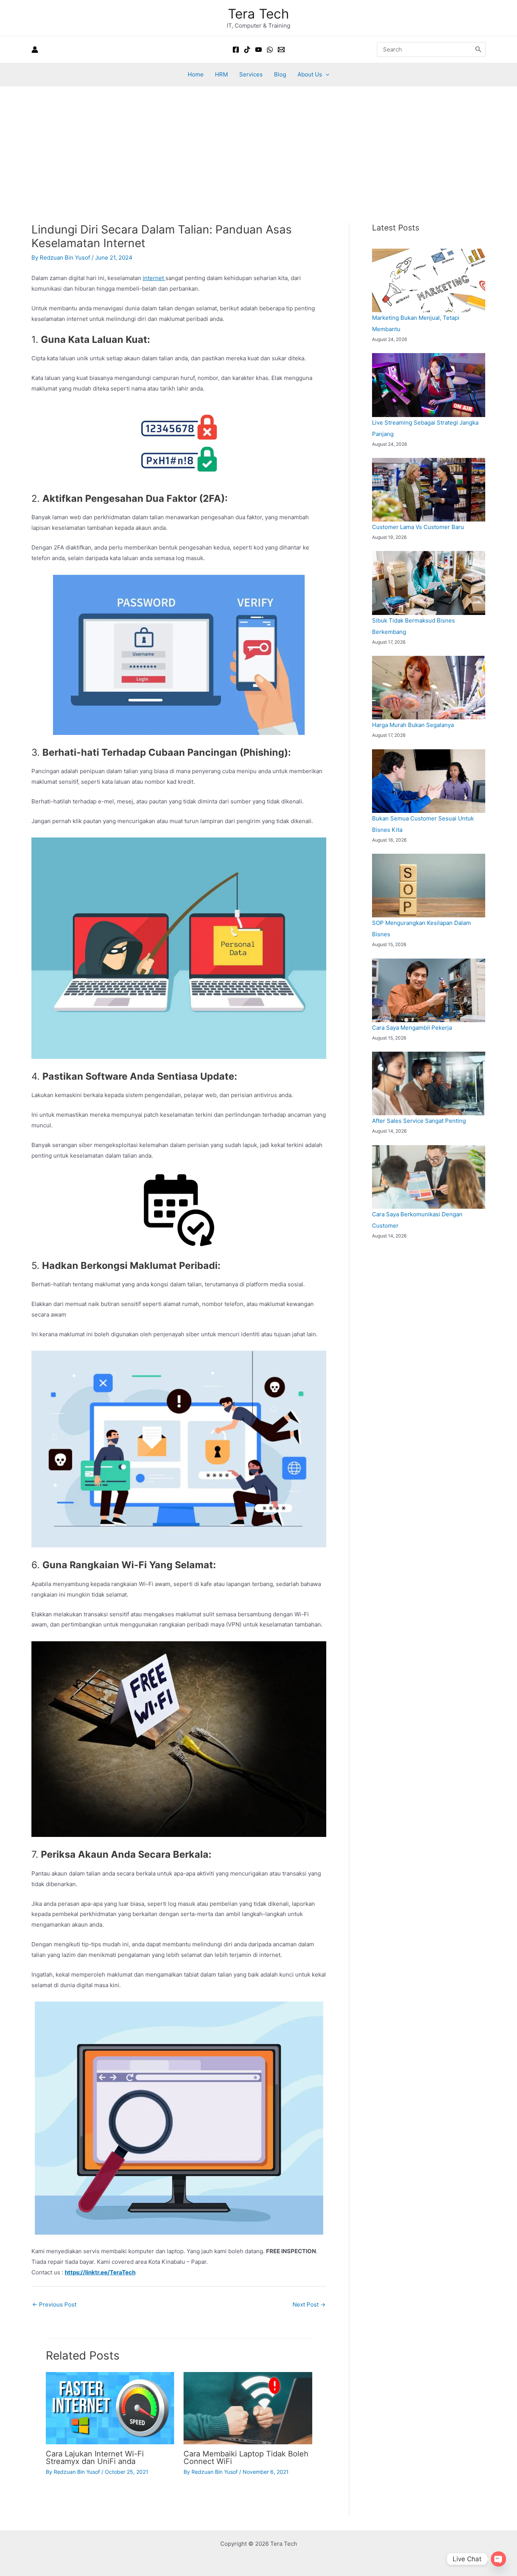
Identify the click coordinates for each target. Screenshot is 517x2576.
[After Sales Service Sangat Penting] (429, 1083)
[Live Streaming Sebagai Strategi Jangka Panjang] (429, 385)
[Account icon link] (35, 50)
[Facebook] (236, 50)
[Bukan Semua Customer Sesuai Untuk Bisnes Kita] (429, 781)
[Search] (478, 49)
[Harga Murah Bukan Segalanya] (429, 688)
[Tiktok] (247, 50)
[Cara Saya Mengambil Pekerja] (429, 990)
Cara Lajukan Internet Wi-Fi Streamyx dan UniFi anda (95, 2458)
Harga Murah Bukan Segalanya (413, 725)
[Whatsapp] (270, 50)
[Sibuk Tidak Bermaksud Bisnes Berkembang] (429, 583)
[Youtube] (258, 50)
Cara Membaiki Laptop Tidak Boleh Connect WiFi (246, 2458)
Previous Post (54, 2304)
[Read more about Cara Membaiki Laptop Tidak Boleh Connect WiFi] (248, 2408)
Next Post (309, 2304)
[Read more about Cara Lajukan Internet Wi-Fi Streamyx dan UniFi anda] (110, 2408)
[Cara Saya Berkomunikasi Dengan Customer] (429, 1177)
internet (154, 278)
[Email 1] (281, 50)
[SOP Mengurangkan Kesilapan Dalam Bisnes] (429, 886)
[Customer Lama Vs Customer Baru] (429, 490)
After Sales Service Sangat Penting (419, 1121)
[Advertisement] (258, 143)
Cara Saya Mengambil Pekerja (412, 1028)
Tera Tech (258, 14)
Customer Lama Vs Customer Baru (418, 527)
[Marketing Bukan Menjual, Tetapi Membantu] (429, 280)
